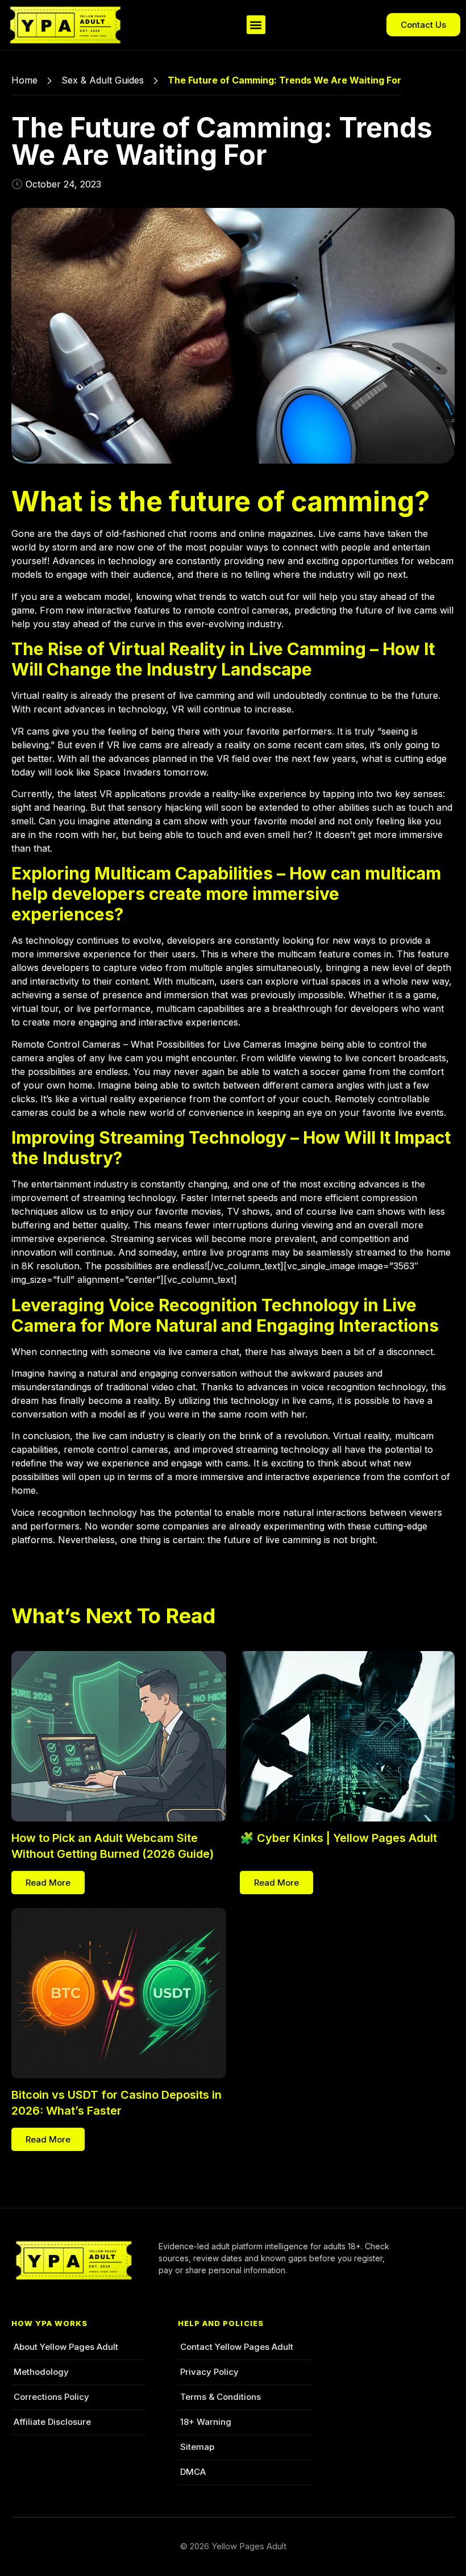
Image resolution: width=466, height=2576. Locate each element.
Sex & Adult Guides (103, 80)
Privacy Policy (209, 2372)
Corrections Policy (51, 2397)
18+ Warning (206, 2422)
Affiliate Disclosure (52, 2422)
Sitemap (197, 2447)
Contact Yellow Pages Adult (237, 2347)
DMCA (193, 2472)
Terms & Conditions (220, 2397)
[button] (256, 25)
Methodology (41, 2372)
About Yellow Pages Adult (66, 2347)
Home (24, 80)
